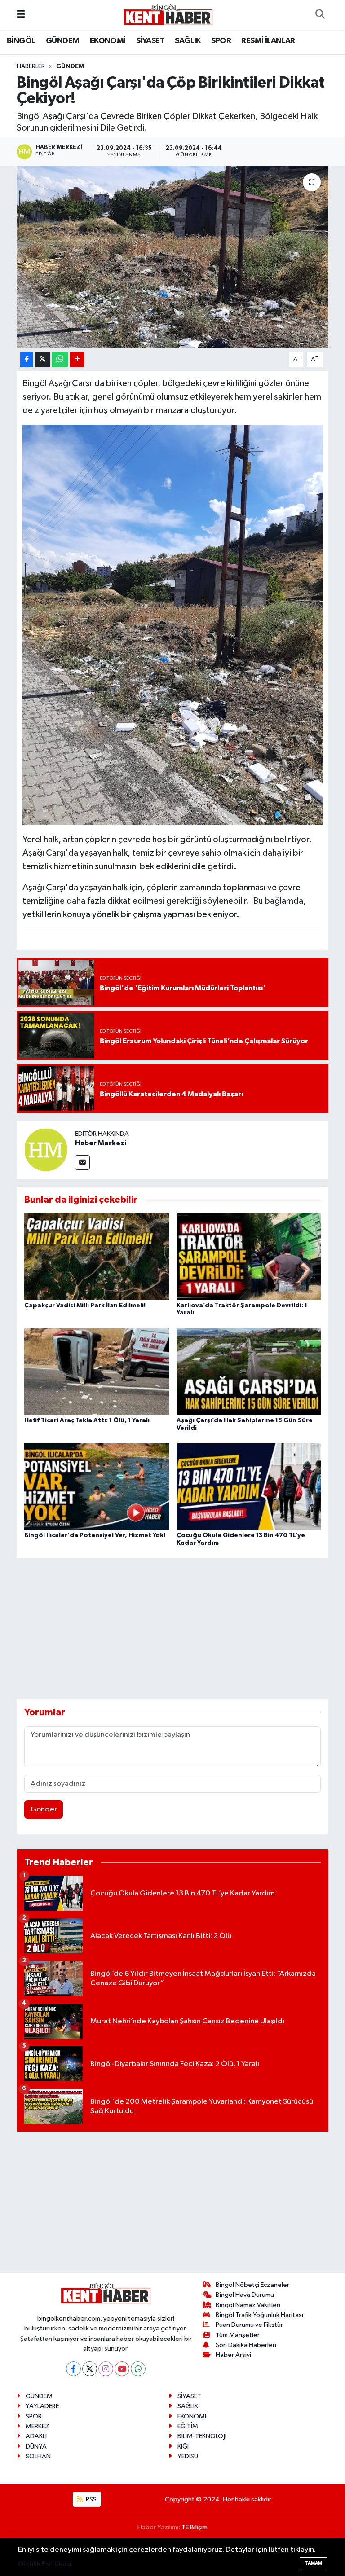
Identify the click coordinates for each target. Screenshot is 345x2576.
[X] (90, 2369)
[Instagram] (106, 2369)
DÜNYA (36, 2446)
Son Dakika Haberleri (246, 2345)
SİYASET (150, 41)
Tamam (313, 2563)
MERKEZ (38, 2426)
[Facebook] (73, 2369)
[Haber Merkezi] (46, 1150)
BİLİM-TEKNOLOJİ (202, 2436)
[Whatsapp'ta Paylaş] (60, 359)
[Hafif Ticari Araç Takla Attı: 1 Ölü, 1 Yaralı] (97, 1371)
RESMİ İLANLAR (268, 41)
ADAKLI (36, 2436)
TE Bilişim (195, 2527)
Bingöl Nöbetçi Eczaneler (252, 2285)
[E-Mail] (82, 1163)
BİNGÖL (21, 41)
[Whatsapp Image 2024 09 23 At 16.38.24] (173, 624)
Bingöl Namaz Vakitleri (248, 2305)
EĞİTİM (188, 2426)
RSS (91, 2499)
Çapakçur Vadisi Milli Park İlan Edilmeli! (85, 1306)
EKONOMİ (108, 41)
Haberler (31, 66)
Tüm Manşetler (238, 2335)
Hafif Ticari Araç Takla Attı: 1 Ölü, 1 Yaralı (87, 1420)
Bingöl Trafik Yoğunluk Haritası (259, 2315)
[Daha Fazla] (77, 359)
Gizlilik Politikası (45, 2564)
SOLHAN (38, 2456)
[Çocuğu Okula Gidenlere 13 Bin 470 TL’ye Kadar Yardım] (249, 1487)
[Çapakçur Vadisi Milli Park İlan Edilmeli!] (97, 1256)
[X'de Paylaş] (43, 359)
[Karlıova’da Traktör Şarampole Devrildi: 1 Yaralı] (249, 1256)
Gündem (70, 66)
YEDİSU (188, 2456)
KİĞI (183, 2446)
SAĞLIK (188, 41)
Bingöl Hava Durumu (245, 2295)
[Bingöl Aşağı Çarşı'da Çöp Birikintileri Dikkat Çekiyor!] (173, 257)
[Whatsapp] (138, 2369)
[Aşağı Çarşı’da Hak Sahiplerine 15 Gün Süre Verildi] (249, 1371)
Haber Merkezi (101, 1143)
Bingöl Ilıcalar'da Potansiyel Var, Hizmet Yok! (95, 1535)
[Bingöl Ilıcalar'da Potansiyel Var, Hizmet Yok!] (97, 1487)
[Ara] (320, 15)
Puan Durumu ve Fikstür (249, 2325)
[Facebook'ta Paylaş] (27, 359)
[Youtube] (122, 2369)
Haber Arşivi (233, 2355)
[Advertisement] (180, 1629)
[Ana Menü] (21, 15)
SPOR (221, 41)
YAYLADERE (42, 2406)
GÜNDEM (62, 41)
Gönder (44, 1809)
